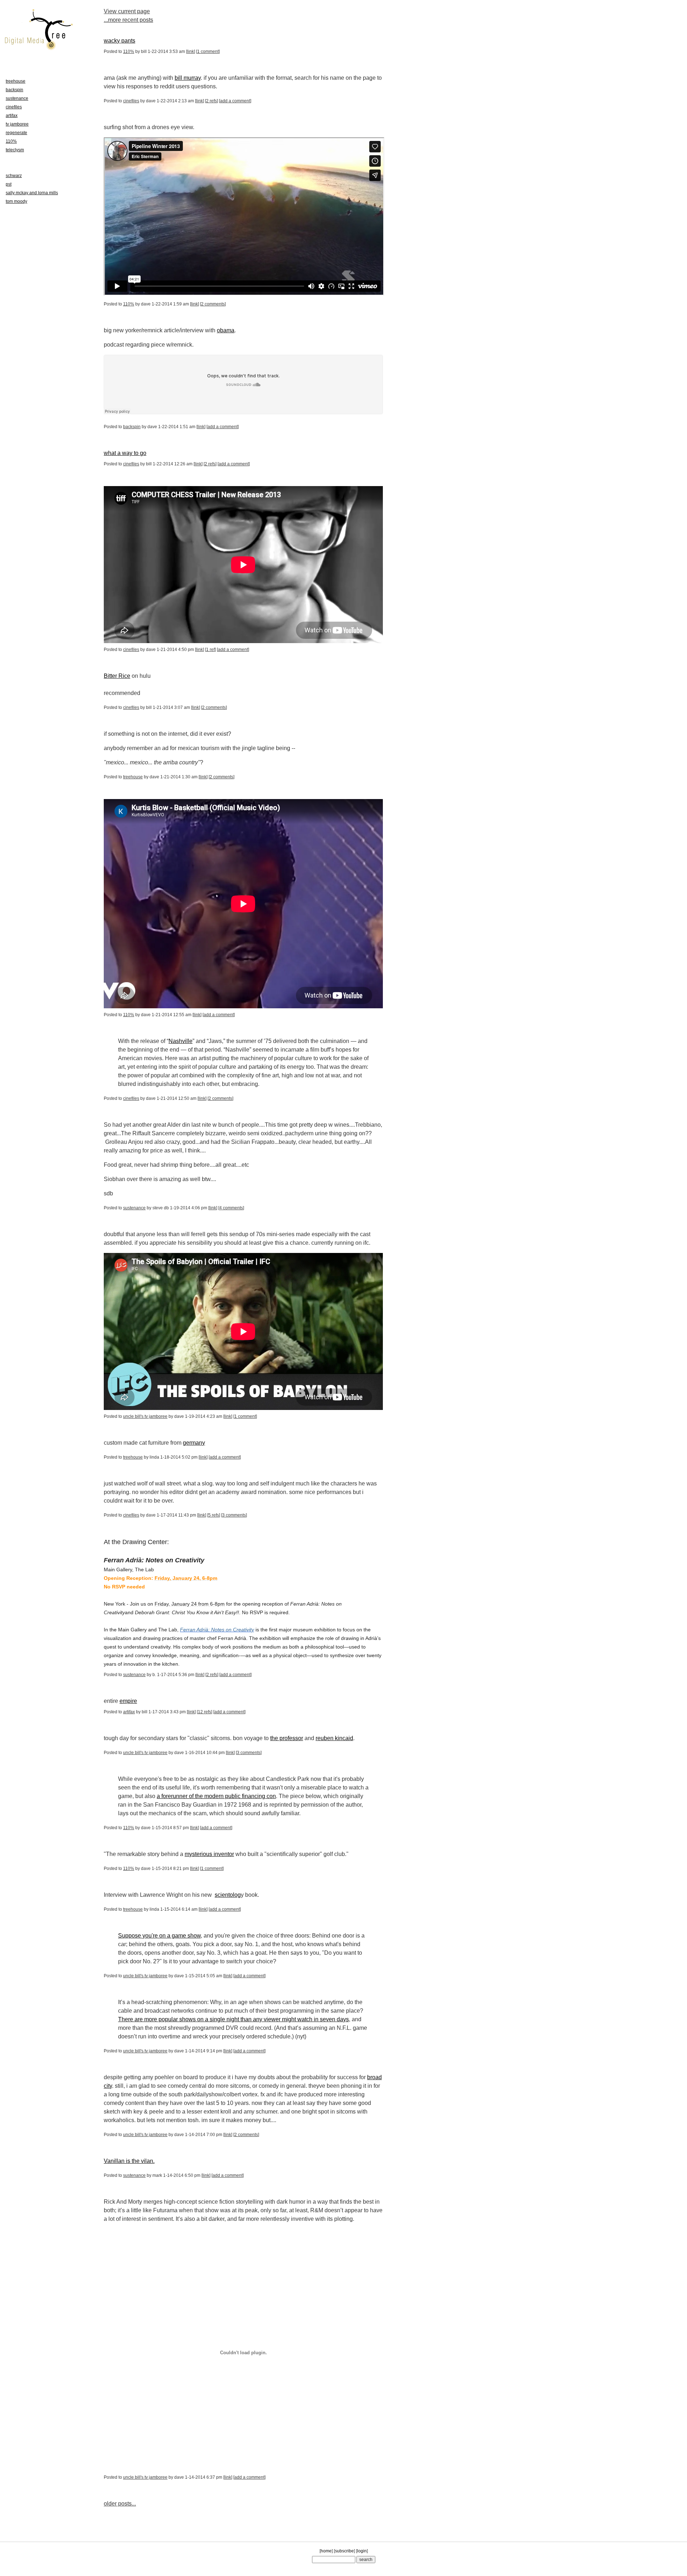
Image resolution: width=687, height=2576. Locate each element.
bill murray (188, 78)
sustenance (134, 1208)
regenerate (16, 133)
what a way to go (125, 453)
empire (128, 1701)
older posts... (120, 2504)
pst (9, 184)
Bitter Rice (117, 676)
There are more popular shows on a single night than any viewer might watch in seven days (233, 2019)
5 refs (214, 1515)
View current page (127, 11)
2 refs (211, 101)
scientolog (228, 1895)
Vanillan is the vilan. (129, 2161)
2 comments (213, 304)
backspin (132, 427)
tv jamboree (17, 124)
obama (226, 330)
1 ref (210, 650)
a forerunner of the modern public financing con (216, 1796)
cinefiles (131, 101)
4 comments (231, 1208)
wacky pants (120, 41)
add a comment (235, 101)
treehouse (133, 777)
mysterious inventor (209, 1854)
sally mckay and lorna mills (32, 193)
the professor (287, 1738)
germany (194, 1443)
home (326, 2551)
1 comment (208, 52)
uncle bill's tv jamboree (145, 1416)
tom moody (16, 201)
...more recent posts (128, 20)
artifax (129, 1712)
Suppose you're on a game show (159, 1936)
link (191, 52)
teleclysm (15, 150)
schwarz (14, 176)
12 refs (204, 1712)
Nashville (181, 1041)
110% (129, 52)
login (362, 2551)
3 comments (234, 1515)
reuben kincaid (334, 1738)
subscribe (344, 2551)
